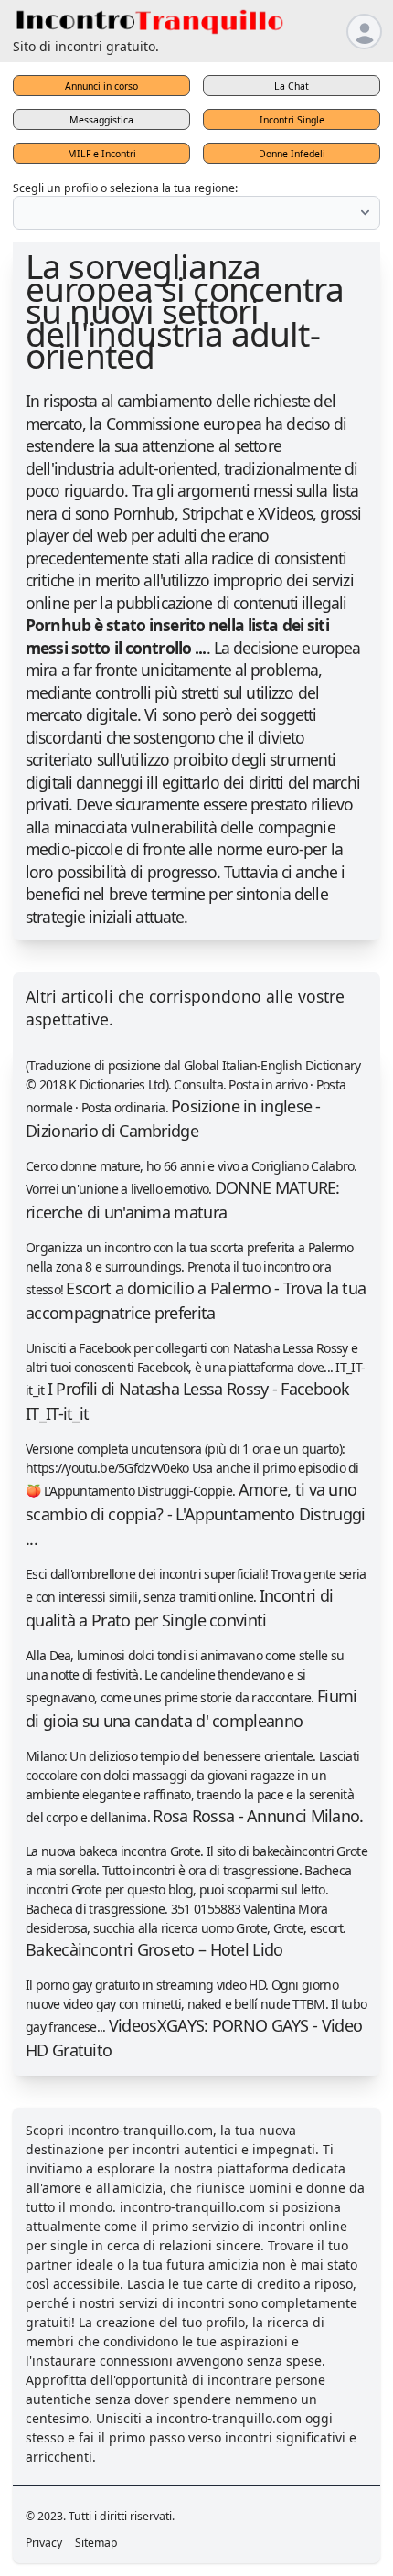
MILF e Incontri (102, 154)
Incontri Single (292, 120)
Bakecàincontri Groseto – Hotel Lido (154, 1949)
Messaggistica (101, 120)
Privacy (44, 2543)
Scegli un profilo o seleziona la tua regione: (125, 188)
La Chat (292, 86)
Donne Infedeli (292, 154)
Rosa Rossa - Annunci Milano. (258, 1816)
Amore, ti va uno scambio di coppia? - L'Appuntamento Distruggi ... (196, 1514)
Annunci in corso (101, 86)
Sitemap (96, 2543)
